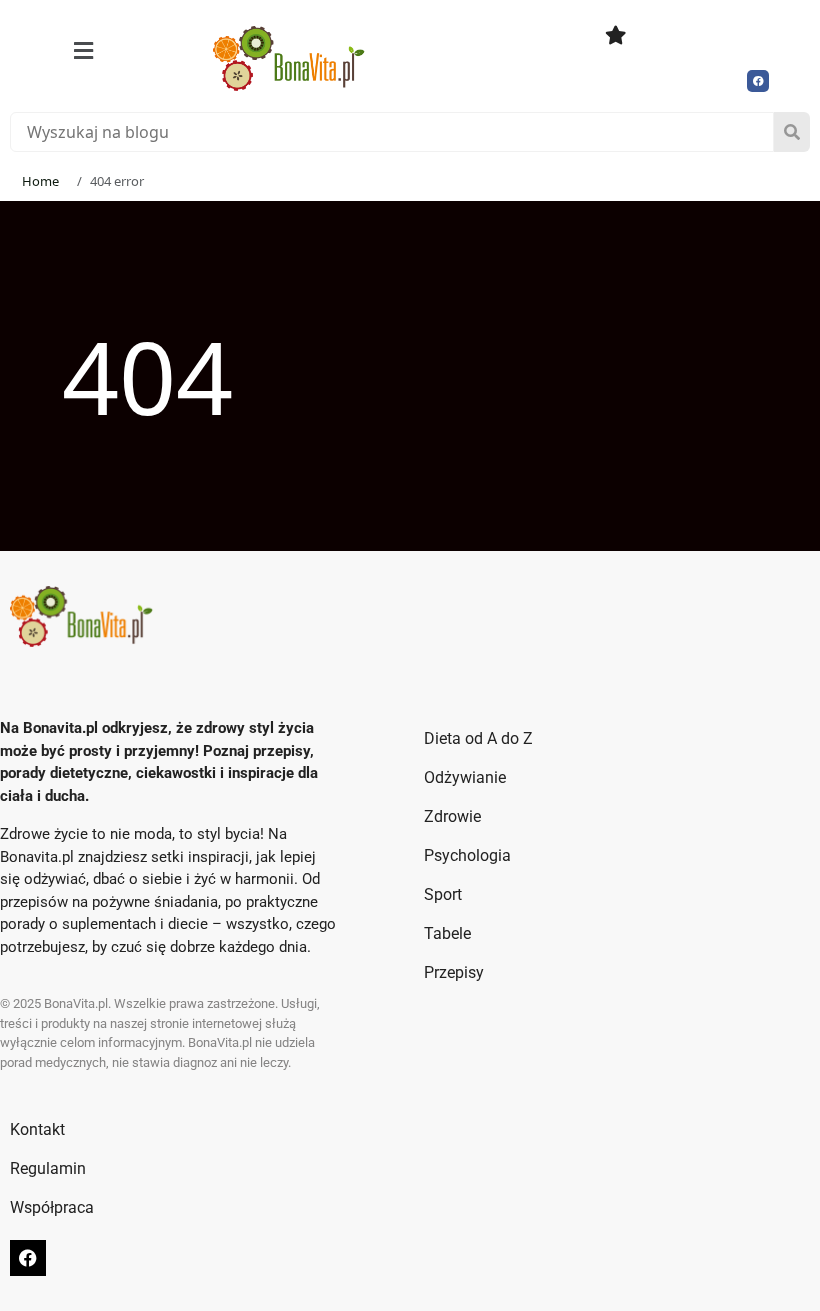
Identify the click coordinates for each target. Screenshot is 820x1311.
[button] (83, 50)
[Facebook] (758, 81)
